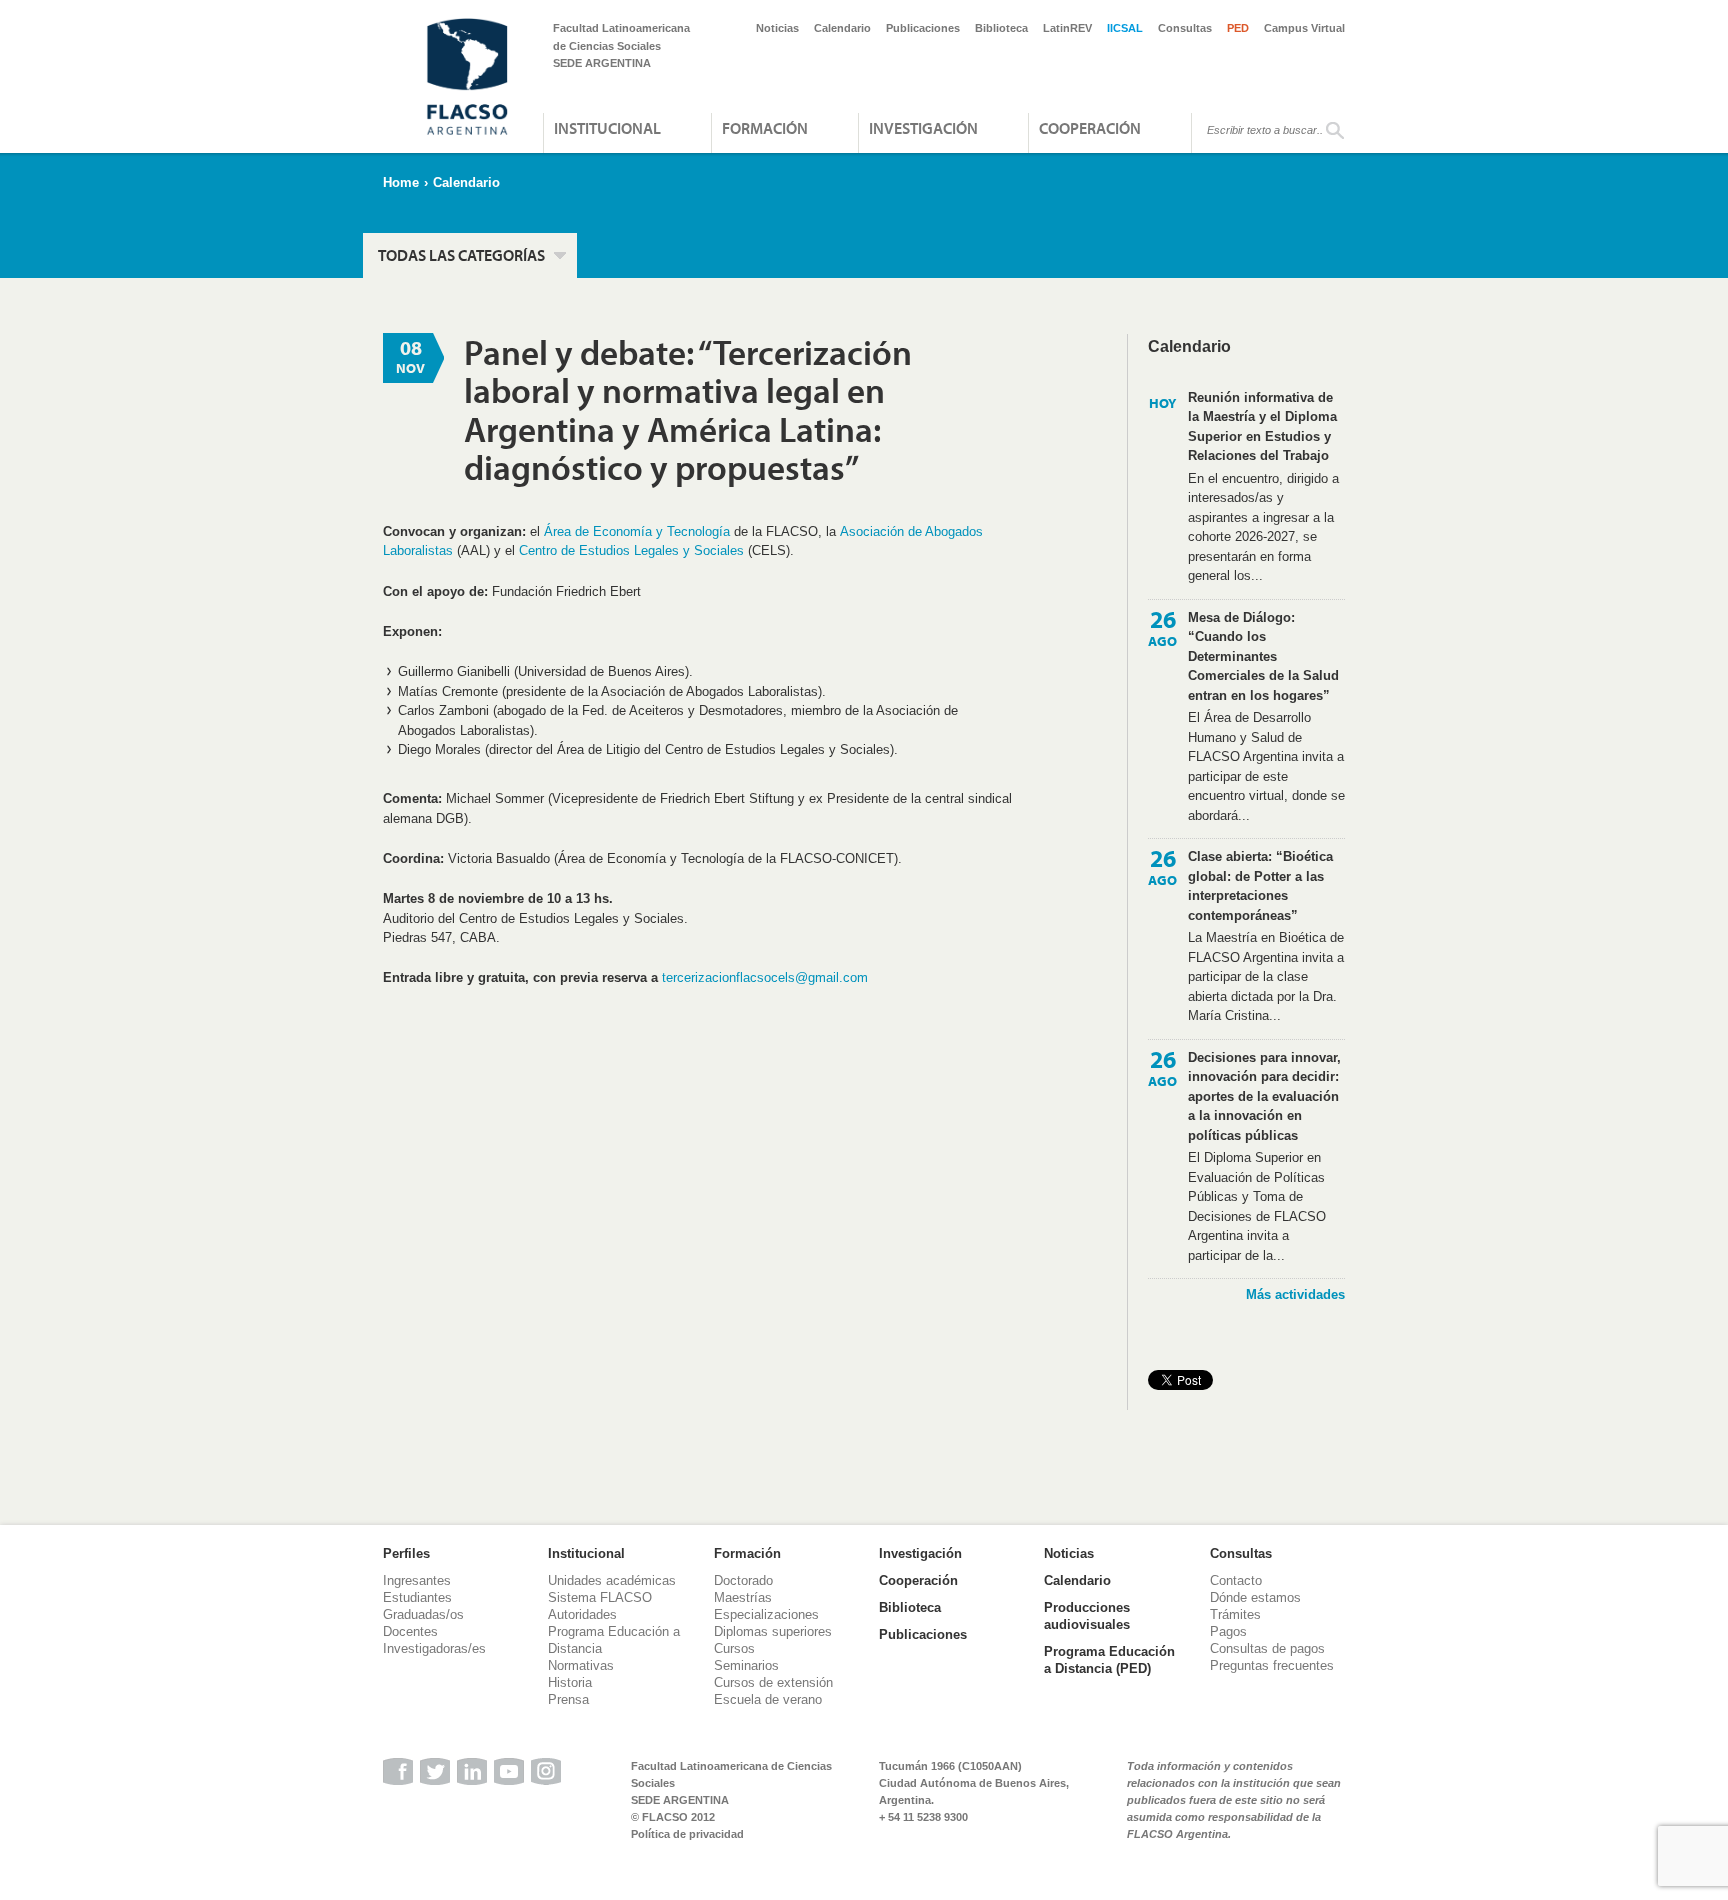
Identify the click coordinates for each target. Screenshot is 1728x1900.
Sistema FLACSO (600, 1597)
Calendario (842, 28)
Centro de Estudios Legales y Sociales (631, 550)
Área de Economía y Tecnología (637, 531)
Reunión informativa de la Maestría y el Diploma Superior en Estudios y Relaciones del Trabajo (1262, 427)
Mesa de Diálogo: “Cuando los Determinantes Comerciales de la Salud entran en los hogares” (1263, 656)
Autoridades (582, 1614)
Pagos (1228, 1631)
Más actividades (1295, 1294)
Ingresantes (417, 1580)
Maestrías (743, 1597)
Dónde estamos (1255, 1597)
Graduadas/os (423, 1614)
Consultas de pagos (1267, 1648)
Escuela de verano (768, 1699)
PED (1238, 28)
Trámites (1235, 1614)
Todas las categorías (461, 255)
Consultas (1185, 28)
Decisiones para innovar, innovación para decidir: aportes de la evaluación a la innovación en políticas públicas (1264, 1096)
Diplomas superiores (773, 1631)
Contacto (1236, 1580)
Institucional (607, 128)
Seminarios (746, 1665)
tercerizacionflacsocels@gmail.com (765, 977)
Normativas (581, 1665)
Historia (570, 1682)
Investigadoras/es (434, 1648)
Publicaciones (923, 28)
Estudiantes (417, 1597)
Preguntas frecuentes (1272, 1665)
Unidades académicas (612, 1580)
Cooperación (1090, 128)
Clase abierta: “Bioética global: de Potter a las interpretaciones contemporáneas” (1260, 886)
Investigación (923, 128)
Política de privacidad (687, 1834)
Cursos (734, 1648)
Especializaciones (766, 1614)
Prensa (568, 1699)
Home (401, 182)
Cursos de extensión (773, 1682)
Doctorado (743, 1580)
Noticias (777, 28)
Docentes (410, 1631)
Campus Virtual (1304, 28)
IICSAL (1125, 28)
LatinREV (1067, 28)
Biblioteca (1001, 28)
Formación (765, 128)
